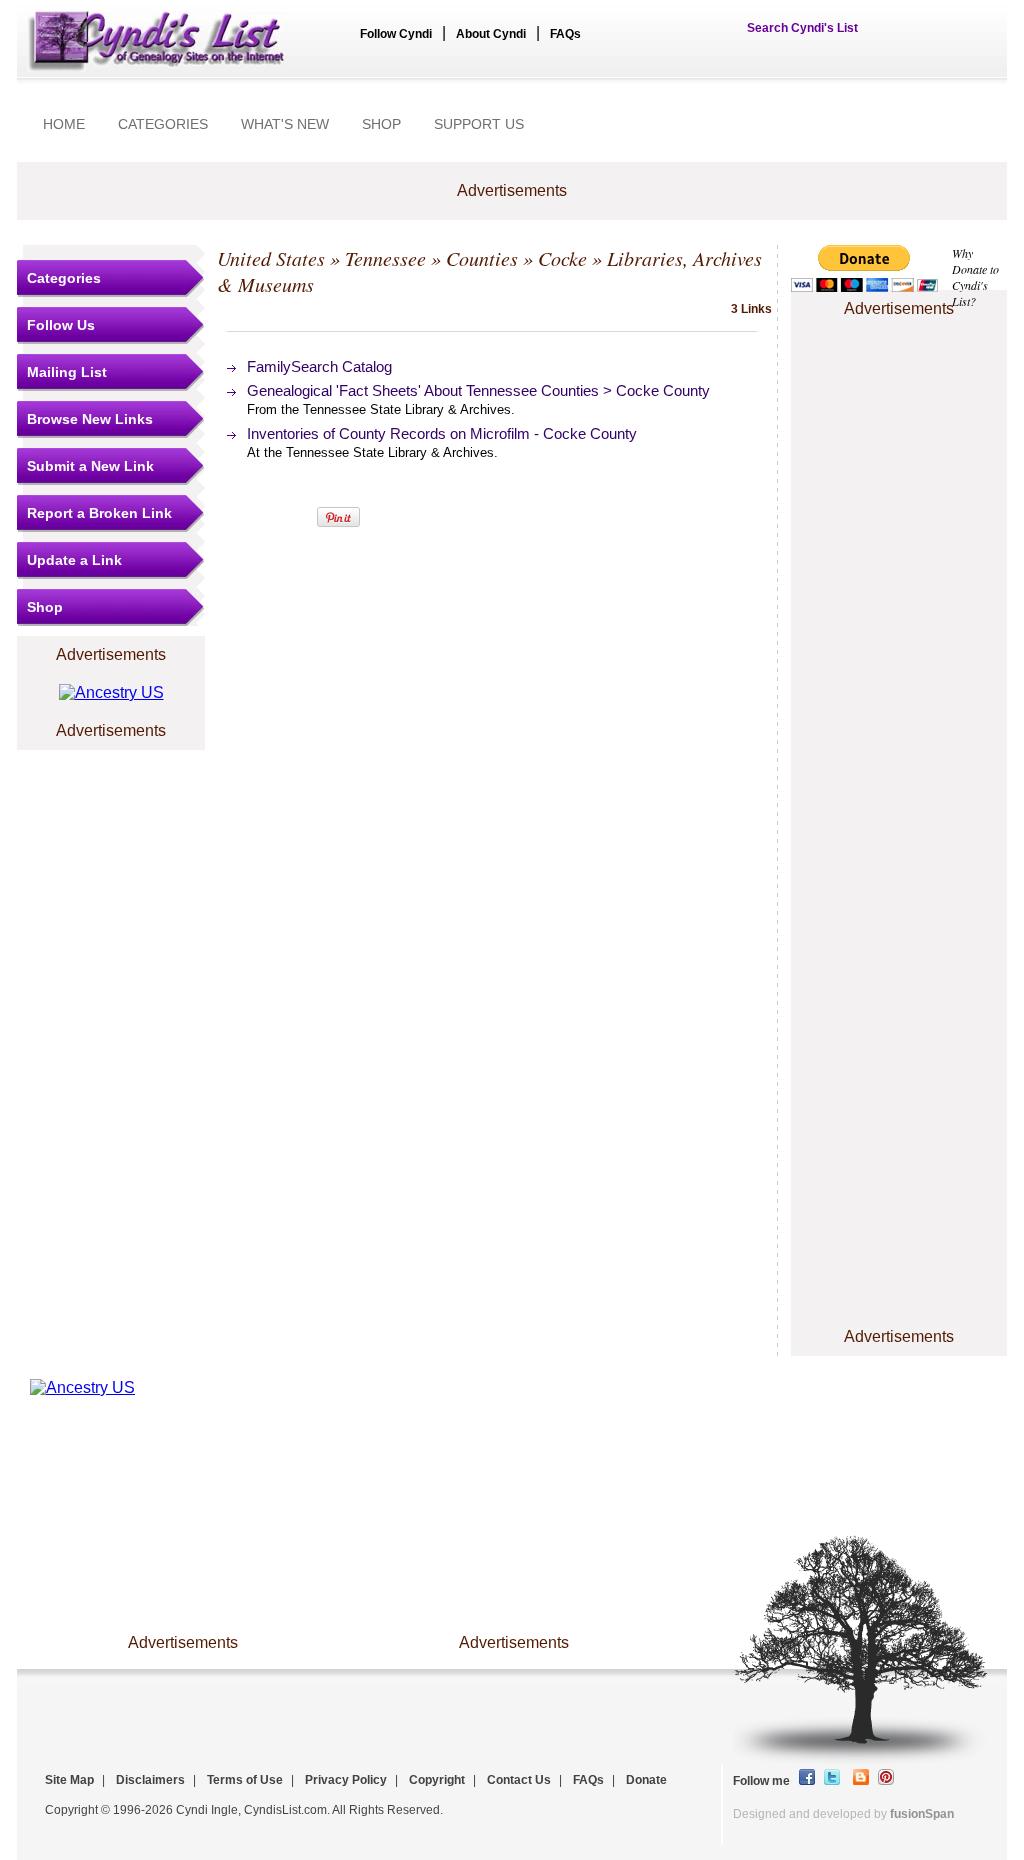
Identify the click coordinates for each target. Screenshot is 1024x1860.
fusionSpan (922, 1814)
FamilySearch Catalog (319, 366)
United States (271, 258)
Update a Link (74, 560)
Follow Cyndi (396, 34)
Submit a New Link (90, 466)
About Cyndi (491, 34)
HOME (64, 124)
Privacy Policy (346, 1780)
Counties (482, 258)
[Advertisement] (899, 383)
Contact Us (519, 1780)
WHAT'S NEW (285, 124)
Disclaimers (150, 1780)
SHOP (381, 124)
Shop (45, 607)
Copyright (437, 1780)
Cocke (562, 258)
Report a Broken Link (99, 513)
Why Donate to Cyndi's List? (975, 277)
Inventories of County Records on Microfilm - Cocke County (442, 433)
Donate (646, 1780)
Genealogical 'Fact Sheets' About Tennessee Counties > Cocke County (478, 390)
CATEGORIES (163, 124)
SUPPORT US (479, 124)
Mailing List (67, 372)
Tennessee (385, 258)
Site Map (69, 1780)
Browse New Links (90, 419)
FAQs (565, 34)
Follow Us (61, 325)
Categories (64, 278)
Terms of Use (245, 1780)
